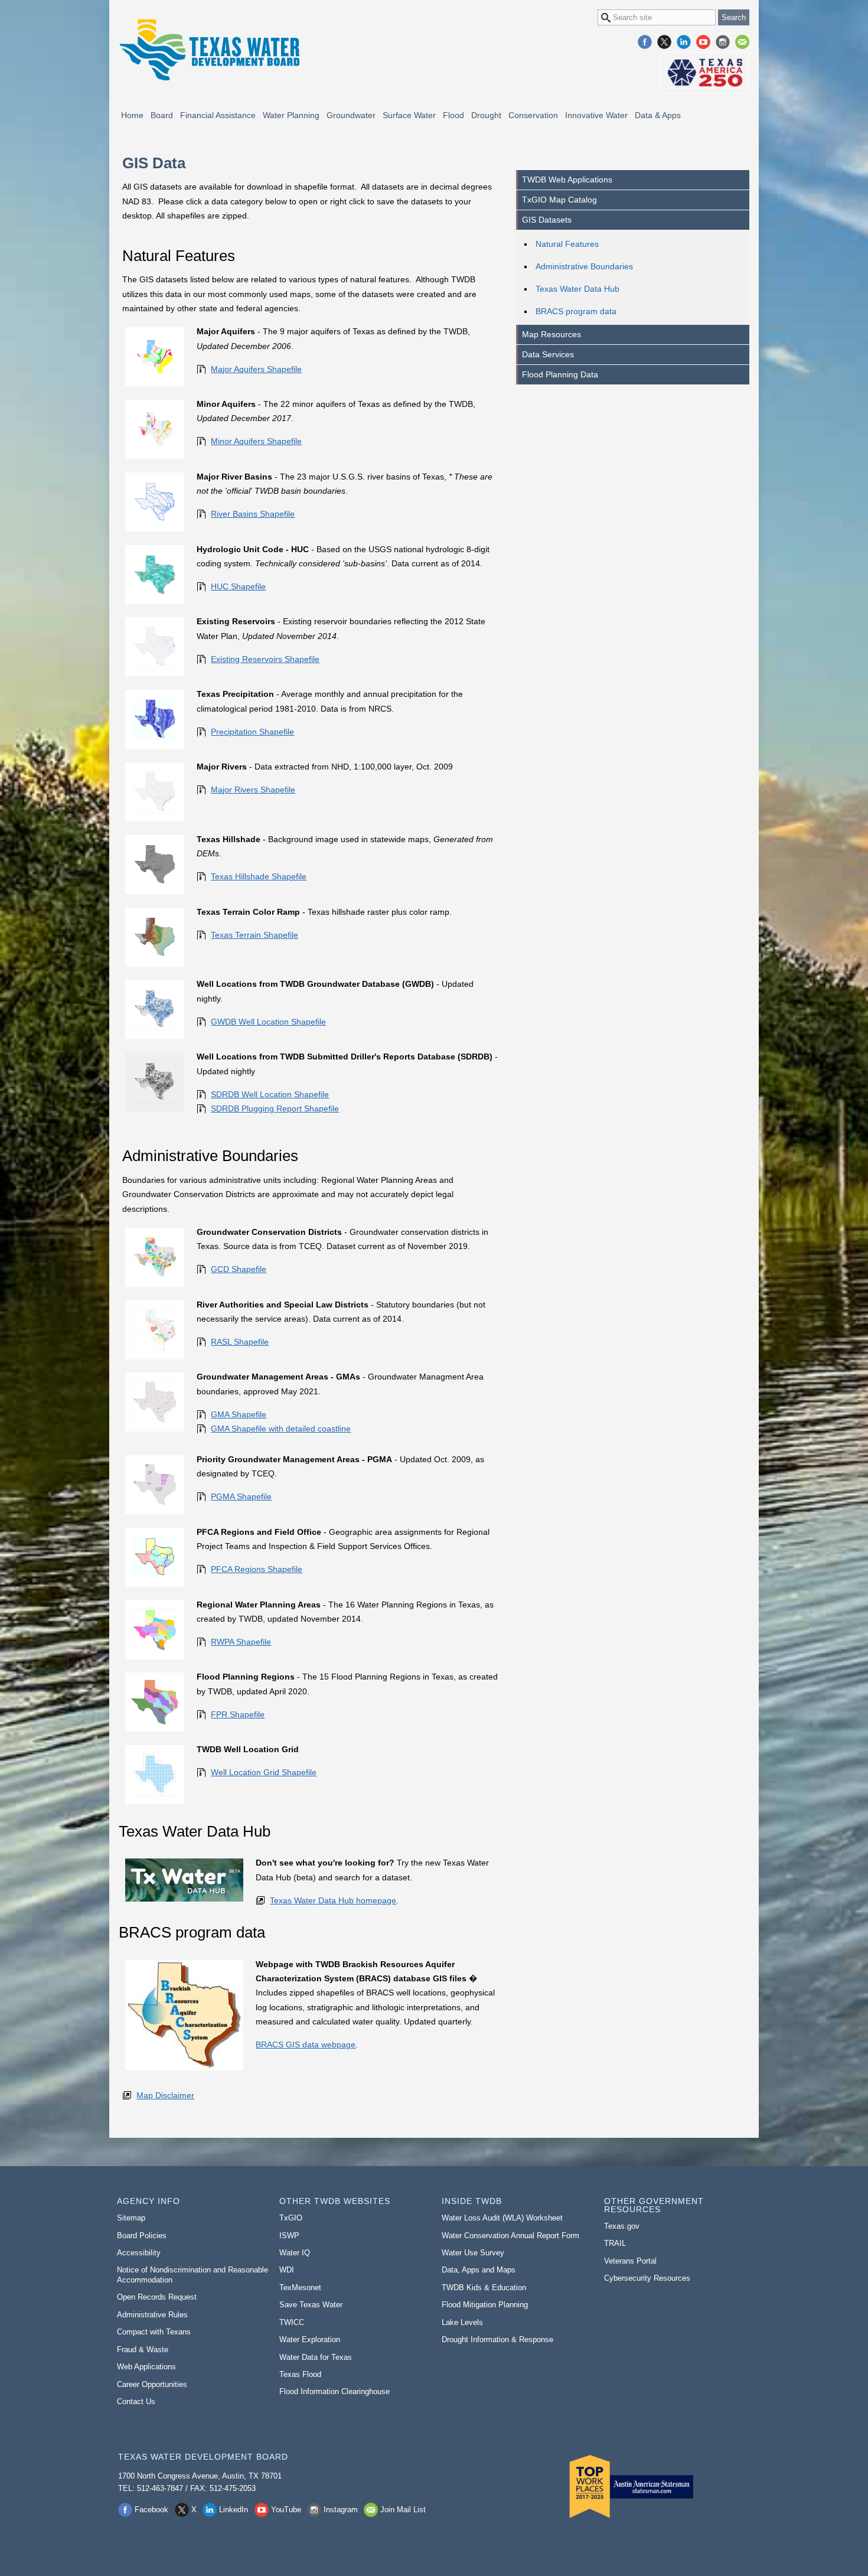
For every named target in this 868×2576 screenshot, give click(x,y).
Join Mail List (742, 42)
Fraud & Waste (143, 2350)
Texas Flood (300, 2374)
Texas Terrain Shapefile (254, 935)
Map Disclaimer (165, 2095)
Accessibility (139, 2253)
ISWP (289, 2236)
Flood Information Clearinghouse (335, 2391)
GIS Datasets (547, 220)
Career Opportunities (152, 2384)
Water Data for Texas (316, 2357)
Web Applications (146, 2367)
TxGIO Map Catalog (559, 200)
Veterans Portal (630, 2261)
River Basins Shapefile (253, 514)
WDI (287, 2270)
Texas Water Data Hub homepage (333, 1900)
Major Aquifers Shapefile (256, 369)
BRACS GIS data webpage (306, 2045)
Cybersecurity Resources (647, 2278)
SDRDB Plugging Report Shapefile (275, 1108)
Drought (486, 115)
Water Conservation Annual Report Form (510, 2236)
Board (162, 115)
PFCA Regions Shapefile (257, 1569)
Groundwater (351, 115)
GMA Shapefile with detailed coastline (281, 1429)
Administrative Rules (152, 2315)
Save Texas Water (311, 2305)
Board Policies (142, 2236)
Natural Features (567, 244)
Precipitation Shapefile (252, 732)
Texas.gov (622, 2226)
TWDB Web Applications (567, 180)
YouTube (703, 42)
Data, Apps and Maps (479, 2270)
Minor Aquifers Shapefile (256, 441)
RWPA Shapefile (241, 1642)
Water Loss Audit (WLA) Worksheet (502, 2218)
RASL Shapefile (240, 1342)
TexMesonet (300, 2288)
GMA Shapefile (239, 1414)
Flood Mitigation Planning (485, 2305)
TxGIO (291, 2218)
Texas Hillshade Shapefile (259, 876)
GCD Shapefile (239, 1269)
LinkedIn (684, 42)
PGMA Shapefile (241, 1496)
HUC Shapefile (238, 586)
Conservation (533, 115)
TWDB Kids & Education (484, 2288)
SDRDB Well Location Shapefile (270, 1094)
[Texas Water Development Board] (209, 50)
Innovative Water (596, 115)
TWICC (292, 2322)
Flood (453, 115)
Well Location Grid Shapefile (264, 1772)
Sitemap (131, 2218)
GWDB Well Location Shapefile (268, 1022)
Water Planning (291, 115)
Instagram (723, 42)
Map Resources (552, 334)
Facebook (645, 42)
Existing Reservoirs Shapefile (265, 659)
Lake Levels (462, 2322)
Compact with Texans (154, 2332)
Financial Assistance (218, 115)
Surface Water (409, 115)
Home (132, 115)
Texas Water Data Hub (577, 289)
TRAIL (615, 2243)
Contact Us (136, 2401)
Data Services (548, 354)
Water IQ (295, 2253)
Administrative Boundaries (584, 266)
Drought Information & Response (497, 2339)
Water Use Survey (473, 2253)
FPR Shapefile (238, 1714)
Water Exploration (310, 2339)
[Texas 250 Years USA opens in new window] (705, 73)
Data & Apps (658, 115)
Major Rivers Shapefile (253, 790)
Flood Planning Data (560, 374)
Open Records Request (157, 2297)
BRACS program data (576, 311)
